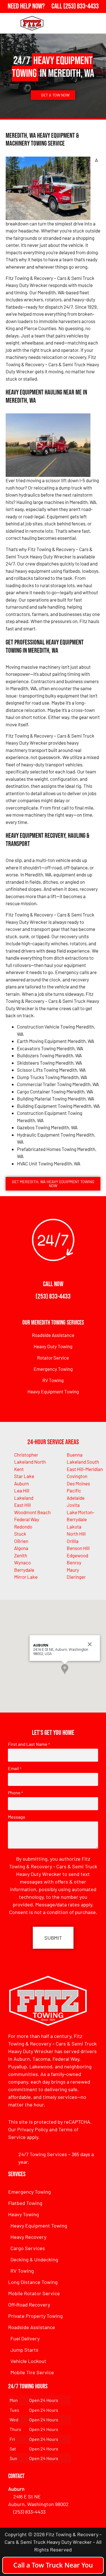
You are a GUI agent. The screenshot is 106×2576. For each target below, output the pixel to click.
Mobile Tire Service (32, 2372)
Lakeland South (83, 1462)
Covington (77, 1476)
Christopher (26, 1455)
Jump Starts (24, 2350)
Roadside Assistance (53, 1335)
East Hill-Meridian (85, 1469)
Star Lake (24, 1476)
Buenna (75, 1455)
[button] (65, 1669)
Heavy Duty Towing (53, 1346)
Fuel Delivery (25, 2338)
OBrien (21, 1541)
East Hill (22, 1505)
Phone (15, 1793)
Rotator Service (53, 1358)
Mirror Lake (26, 1577)
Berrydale (24, 1570)
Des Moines (78, 1483)
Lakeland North (30, 1462)
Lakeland (24, 1498)
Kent (19, 1469)
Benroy (74, 1562)
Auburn (21, 1483)
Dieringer (76, 1577)
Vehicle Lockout (28, 2361)
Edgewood (77, 1555)
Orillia (73, 1541)
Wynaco (22, 1562)
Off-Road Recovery (29, 2305)
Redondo (23, 1527)
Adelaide (76, 1498)
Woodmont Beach (32, 1512)
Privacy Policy (33, 2129)
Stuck (20, 1534)
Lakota (74, 1527)
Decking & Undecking (34, 2259)
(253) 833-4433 (53, 1296)
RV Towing (53, 1380)
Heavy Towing (24, 2214)
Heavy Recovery (28, 2237)
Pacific (74, 1490)
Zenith (21, 1555)
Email (15, 1768)
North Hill (76, 1534)
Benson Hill (78, 1548)
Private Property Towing (35, 2316)
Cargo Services (28, 2248)
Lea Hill (22, 1490)
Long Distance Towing (33, 2282)
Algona (21, 1548)
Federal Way (27, 1519)
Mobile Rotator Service (34, 2293)
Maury (73, 1570)
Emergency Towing (53, 1369)
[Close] (90, 1644)
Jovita (73, 1505)
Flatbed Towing (25, 2203)
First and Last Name (29, 1744)
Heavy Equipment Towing (53, 1391)
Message (17, 1817)
